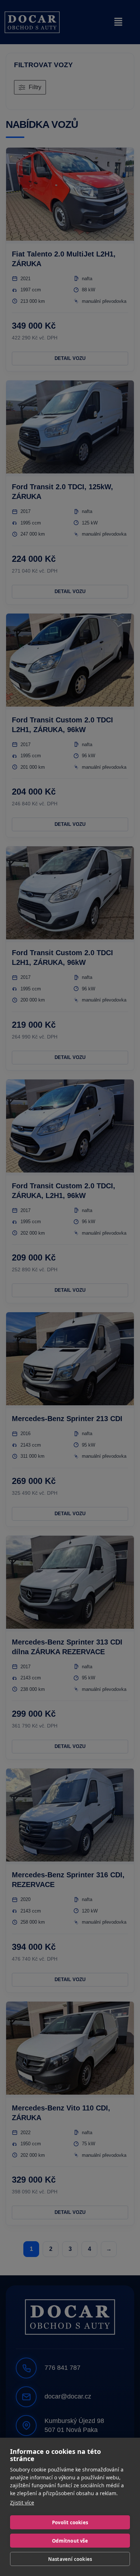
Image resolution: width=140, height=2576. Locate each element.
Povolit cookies (70, 2522)
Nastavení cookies (70, 2559)
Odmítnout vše (70, 2541)
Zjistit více (22, 2503)
